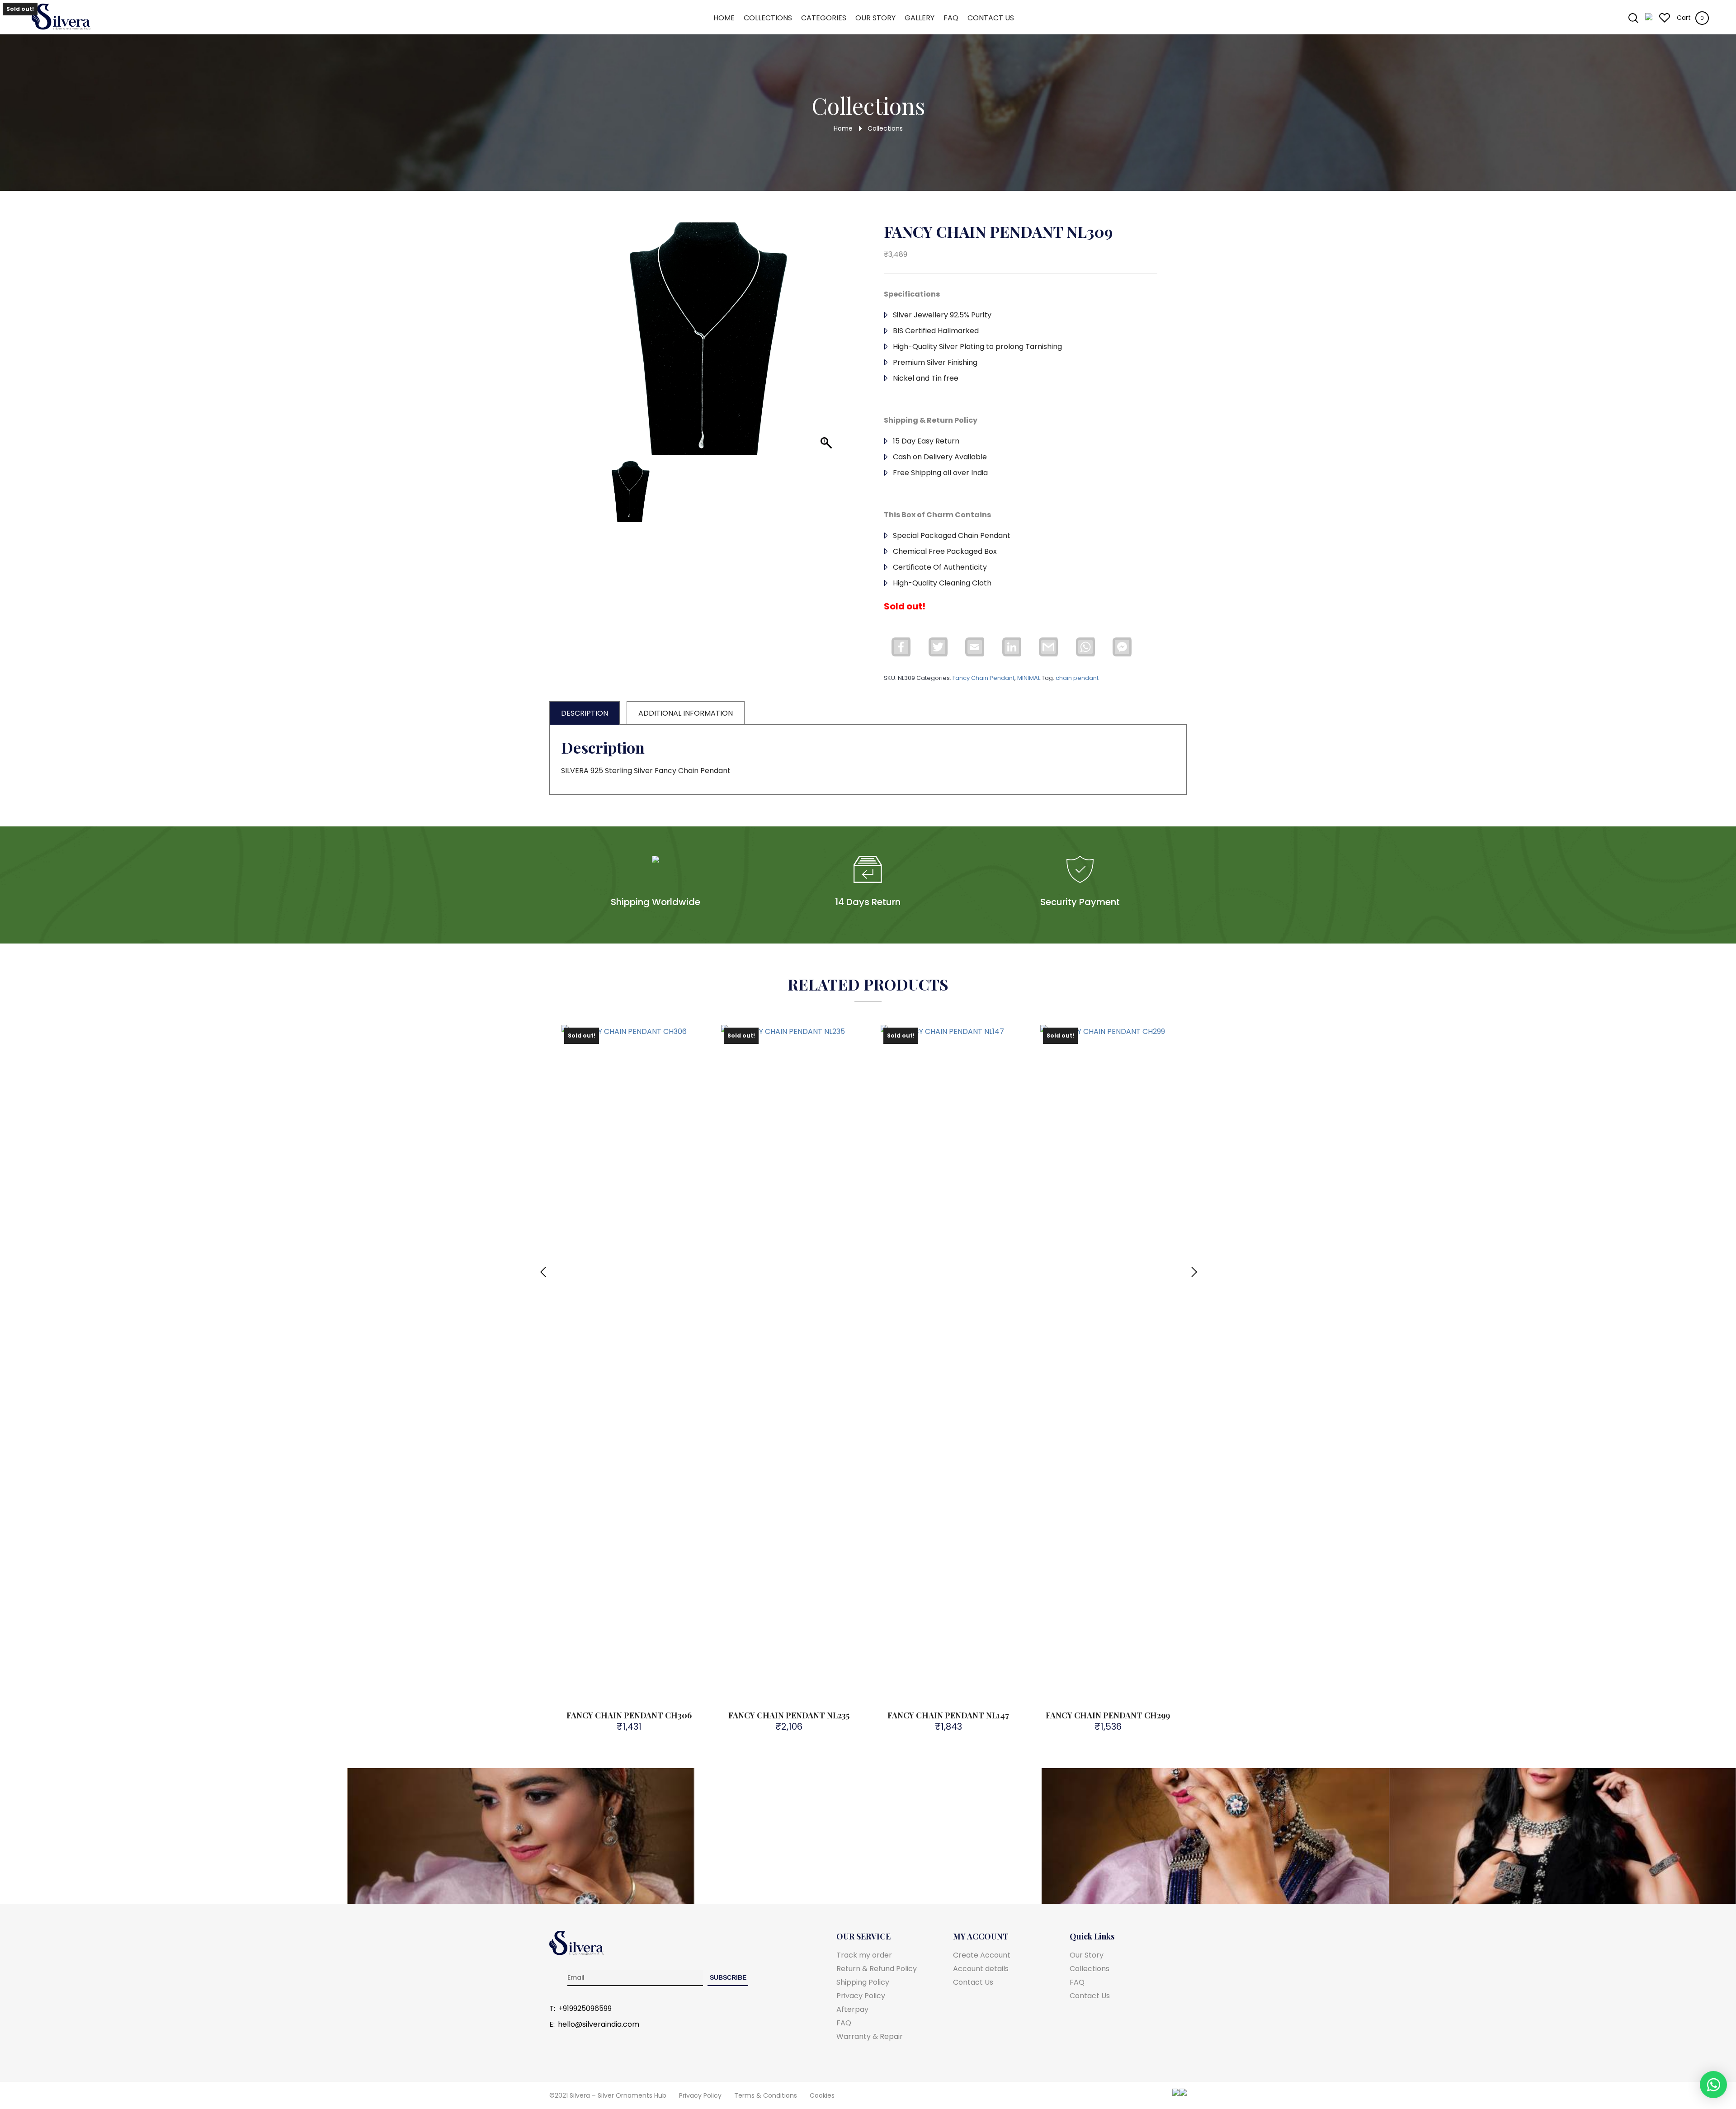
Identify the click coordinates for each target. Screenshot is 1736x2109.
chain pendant (1077, 678)
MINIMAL (1029, 678)
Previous (542, 1267)
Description (585, 713)
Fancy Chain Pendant (984, 678)
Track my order (864, 1955)
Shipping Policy (863, 1982)
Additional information (686, 713)
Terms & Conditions (766, 2095)
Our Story (875, 18)
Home (724, 18)
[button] (823, 350)
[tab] (585, 713)
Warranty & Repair (870, 2036)
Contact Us (991, 18)
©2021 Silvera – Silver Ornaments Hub (608, 2095)
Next (1193, 1267)
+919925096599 (585, 2009)
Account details (981, 1969)
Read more (634, 1144)
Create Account (982, 1955)
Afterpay (852, 2009)
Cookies (822, 2095)
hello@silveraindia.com (599, 2024)
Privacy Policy (861, 1996)
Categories (824, 18)
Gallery (920, 18)
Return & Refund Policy (877, 1969)
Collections (768, 18)
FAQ (951, 18)
